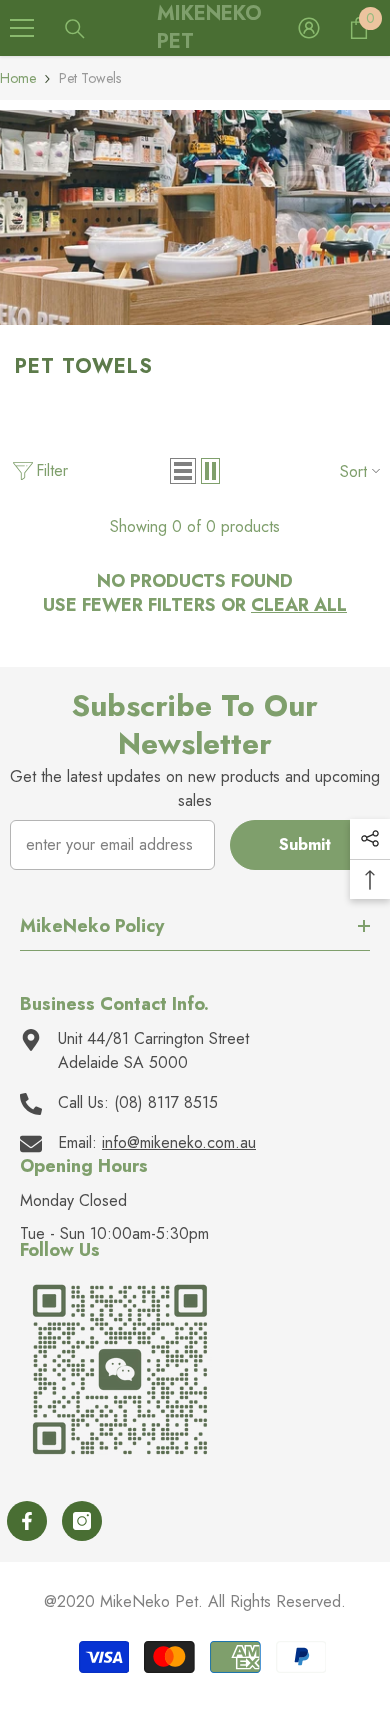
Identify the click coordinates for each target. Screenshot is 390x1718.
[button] (183, 471)
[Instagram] (82, 1521)
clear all (299, 605)
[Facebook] (27, 1521)
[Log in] (309, 28)
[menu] (22, 28)
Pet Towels (90, 78)
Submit (305, 844)
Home (18, 78)
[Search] (75, 29)
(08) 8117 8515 (166, 1102)
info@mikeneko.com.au (179, 1142)
